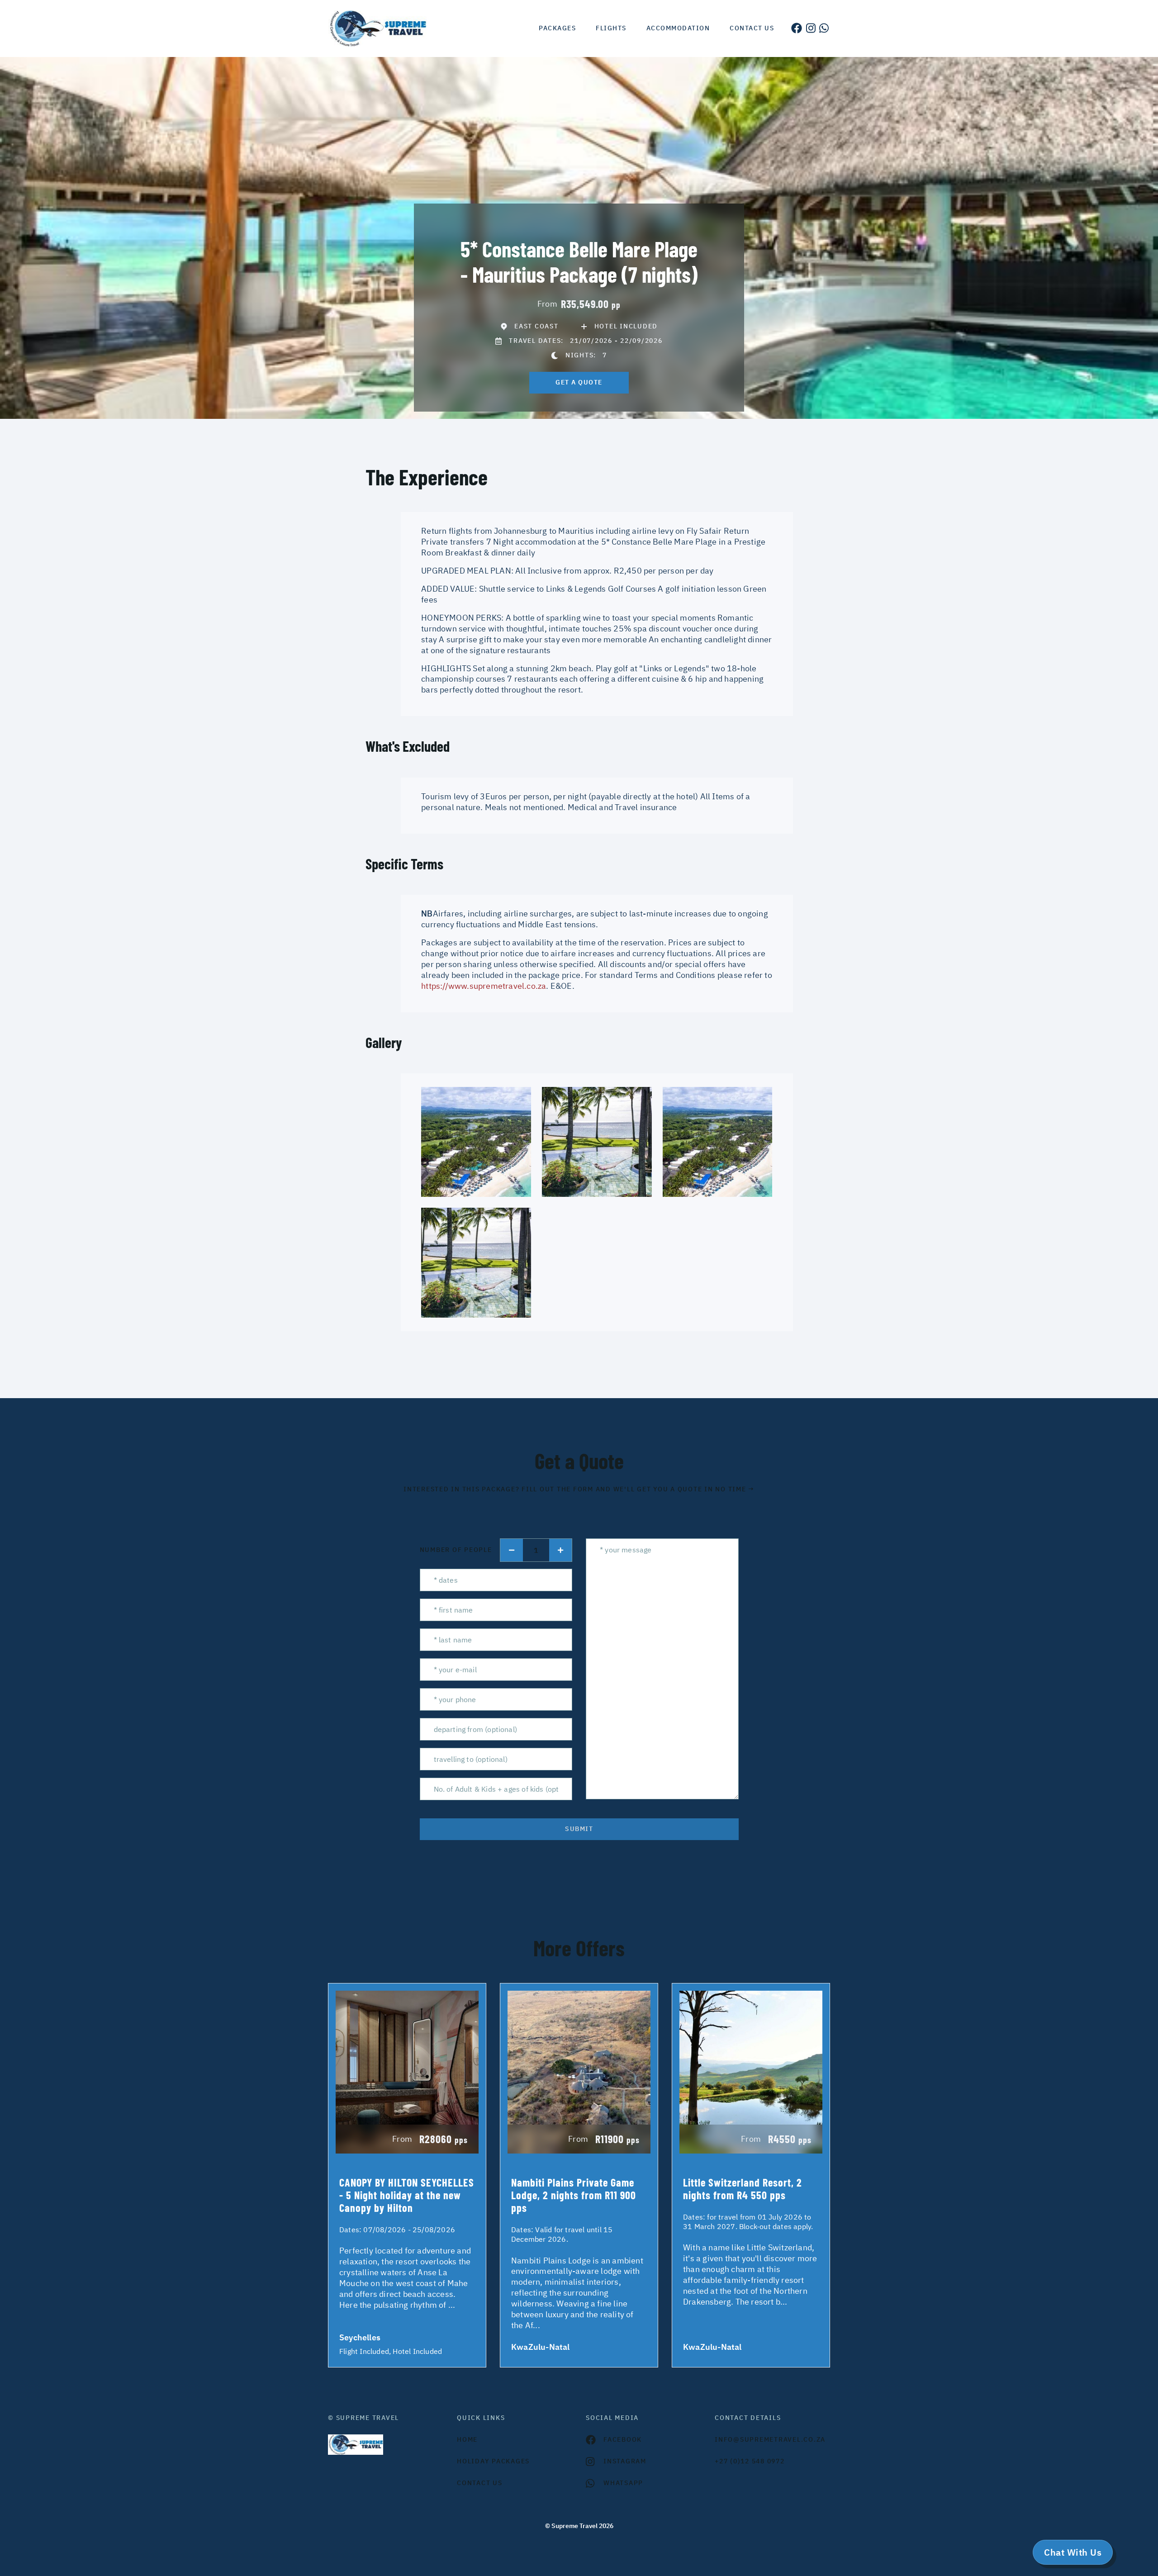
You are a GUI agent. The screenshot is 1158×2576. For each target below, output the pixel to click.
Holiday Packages (493, 2461)
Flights (611, 28)
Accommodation (678, 28)
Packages (557, 28)
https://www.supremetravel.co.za (484, 986)
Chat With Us (1073, 2552)
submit (579, 1829)
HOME (467, 2439)
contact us (480, 2483)
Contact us (752, 28)
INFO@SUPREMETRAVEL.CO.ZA (770, 2439)
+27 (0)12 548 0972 (750, 2461)
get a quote (579, 382)
